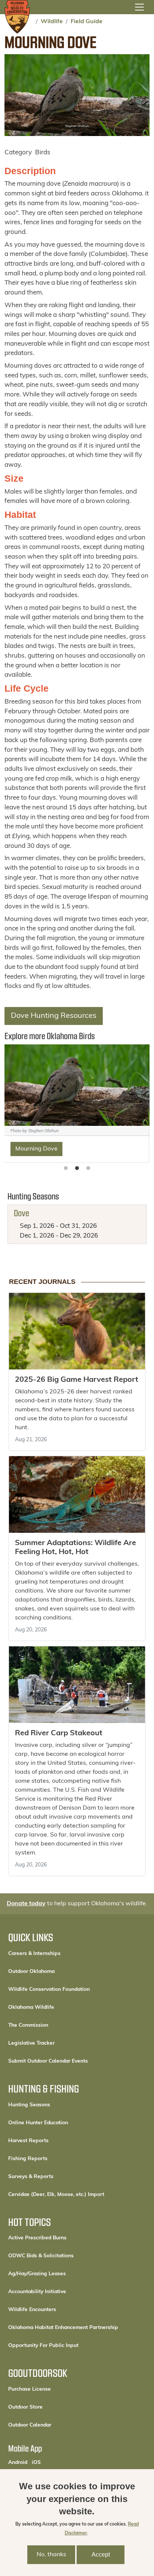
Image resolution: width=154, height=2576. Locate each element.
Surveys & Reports (31, 2177)
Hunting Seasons (29, 2105)
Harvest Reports (28, 2141)
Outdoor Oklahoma (31, 1972)
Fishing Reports (28, 2159)
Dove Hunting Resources (54, 1016)
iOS (36, 2462)
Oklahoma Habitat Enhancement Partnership (63, 2328)
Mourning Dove (36, 1149)
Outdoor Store (51, 2407)
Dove (21, 1213)
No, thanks (51, 2555)
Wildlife (52, 22)
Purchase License (55, 2389)
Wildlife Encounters (32, 2310)
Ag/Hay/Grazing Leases (37, 2274)
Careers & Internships (34, 1954)
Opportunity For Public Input (43, 2346)
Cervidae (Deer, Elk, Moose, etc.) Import (56, 2195)
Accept (101, 2555)
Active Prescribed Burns (37, 2238)
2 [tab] (77, 1168)
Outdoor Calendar (55, 2425)
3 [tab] (88, 1168)
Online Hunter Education (38, 2123)
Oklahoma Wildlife (31, 2007)
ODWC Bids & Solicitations (41, 2256)
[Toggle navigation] (139, 7)
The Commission (28, 2025)
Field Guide (87, 22)
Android (18, 2462)
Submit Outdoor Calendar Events (48, 2061)
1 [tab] (66, 1168)
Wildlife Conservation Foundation (49, 1990)
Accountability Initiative (37, 2292)
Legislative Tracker (31, 2043)
